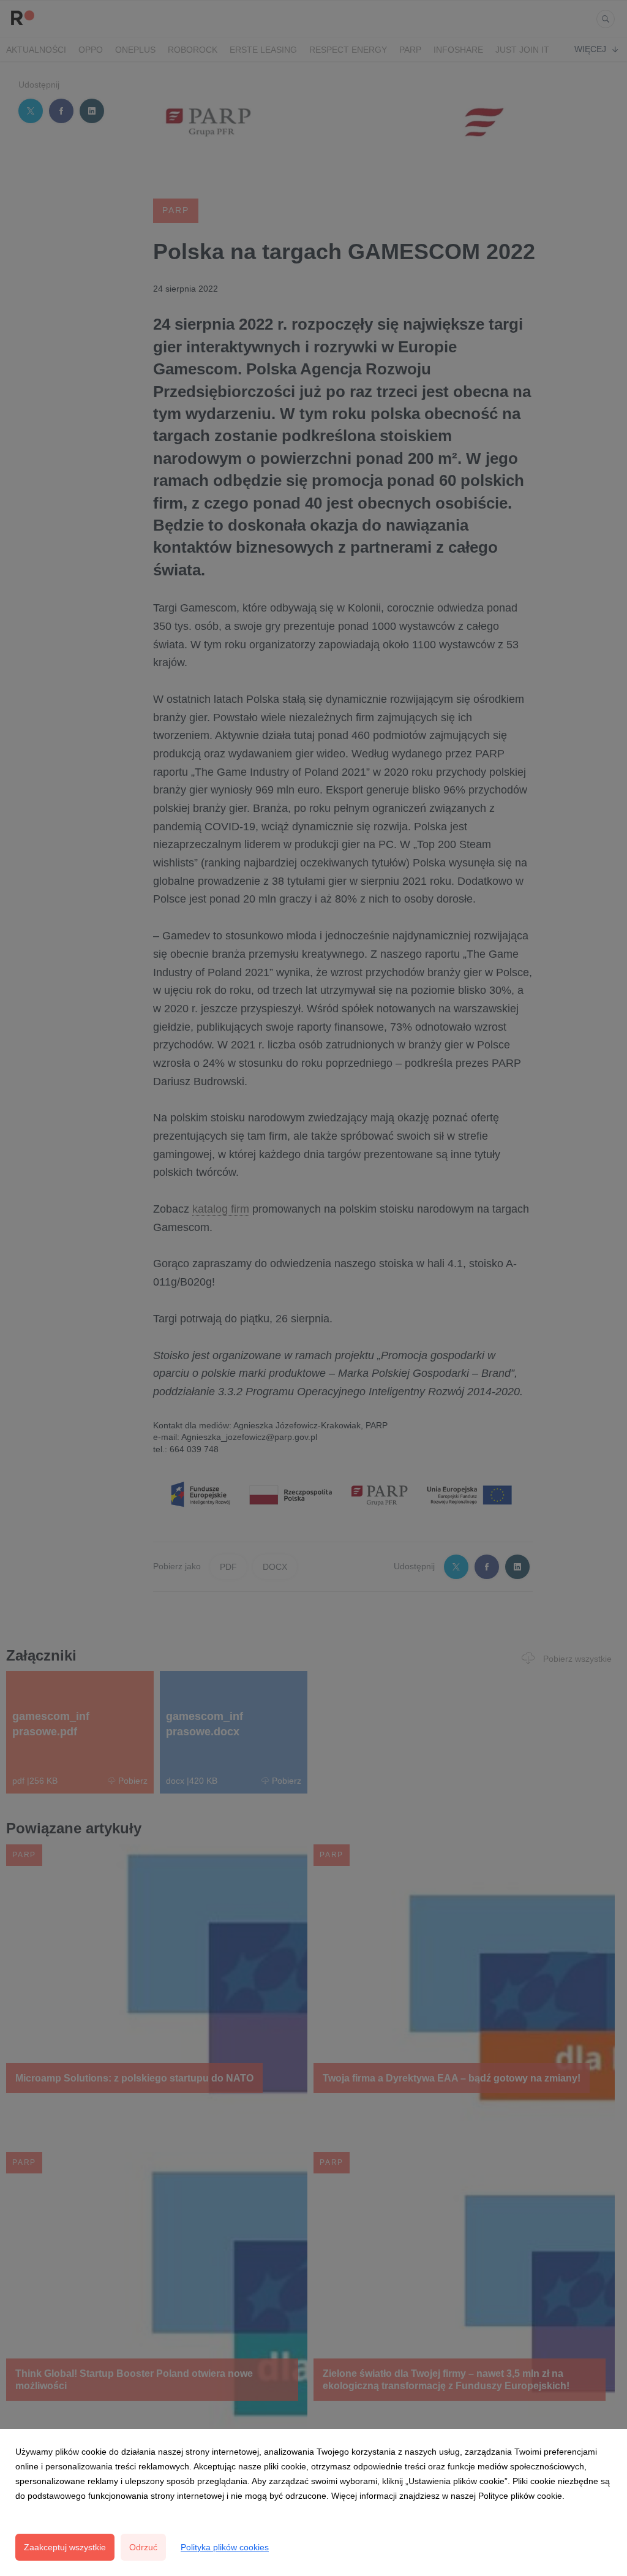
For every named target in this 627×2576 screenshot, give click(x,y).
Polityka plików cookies (225, 2547)
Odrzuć (143, 2547)
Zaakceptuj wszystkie (65, 2547)
